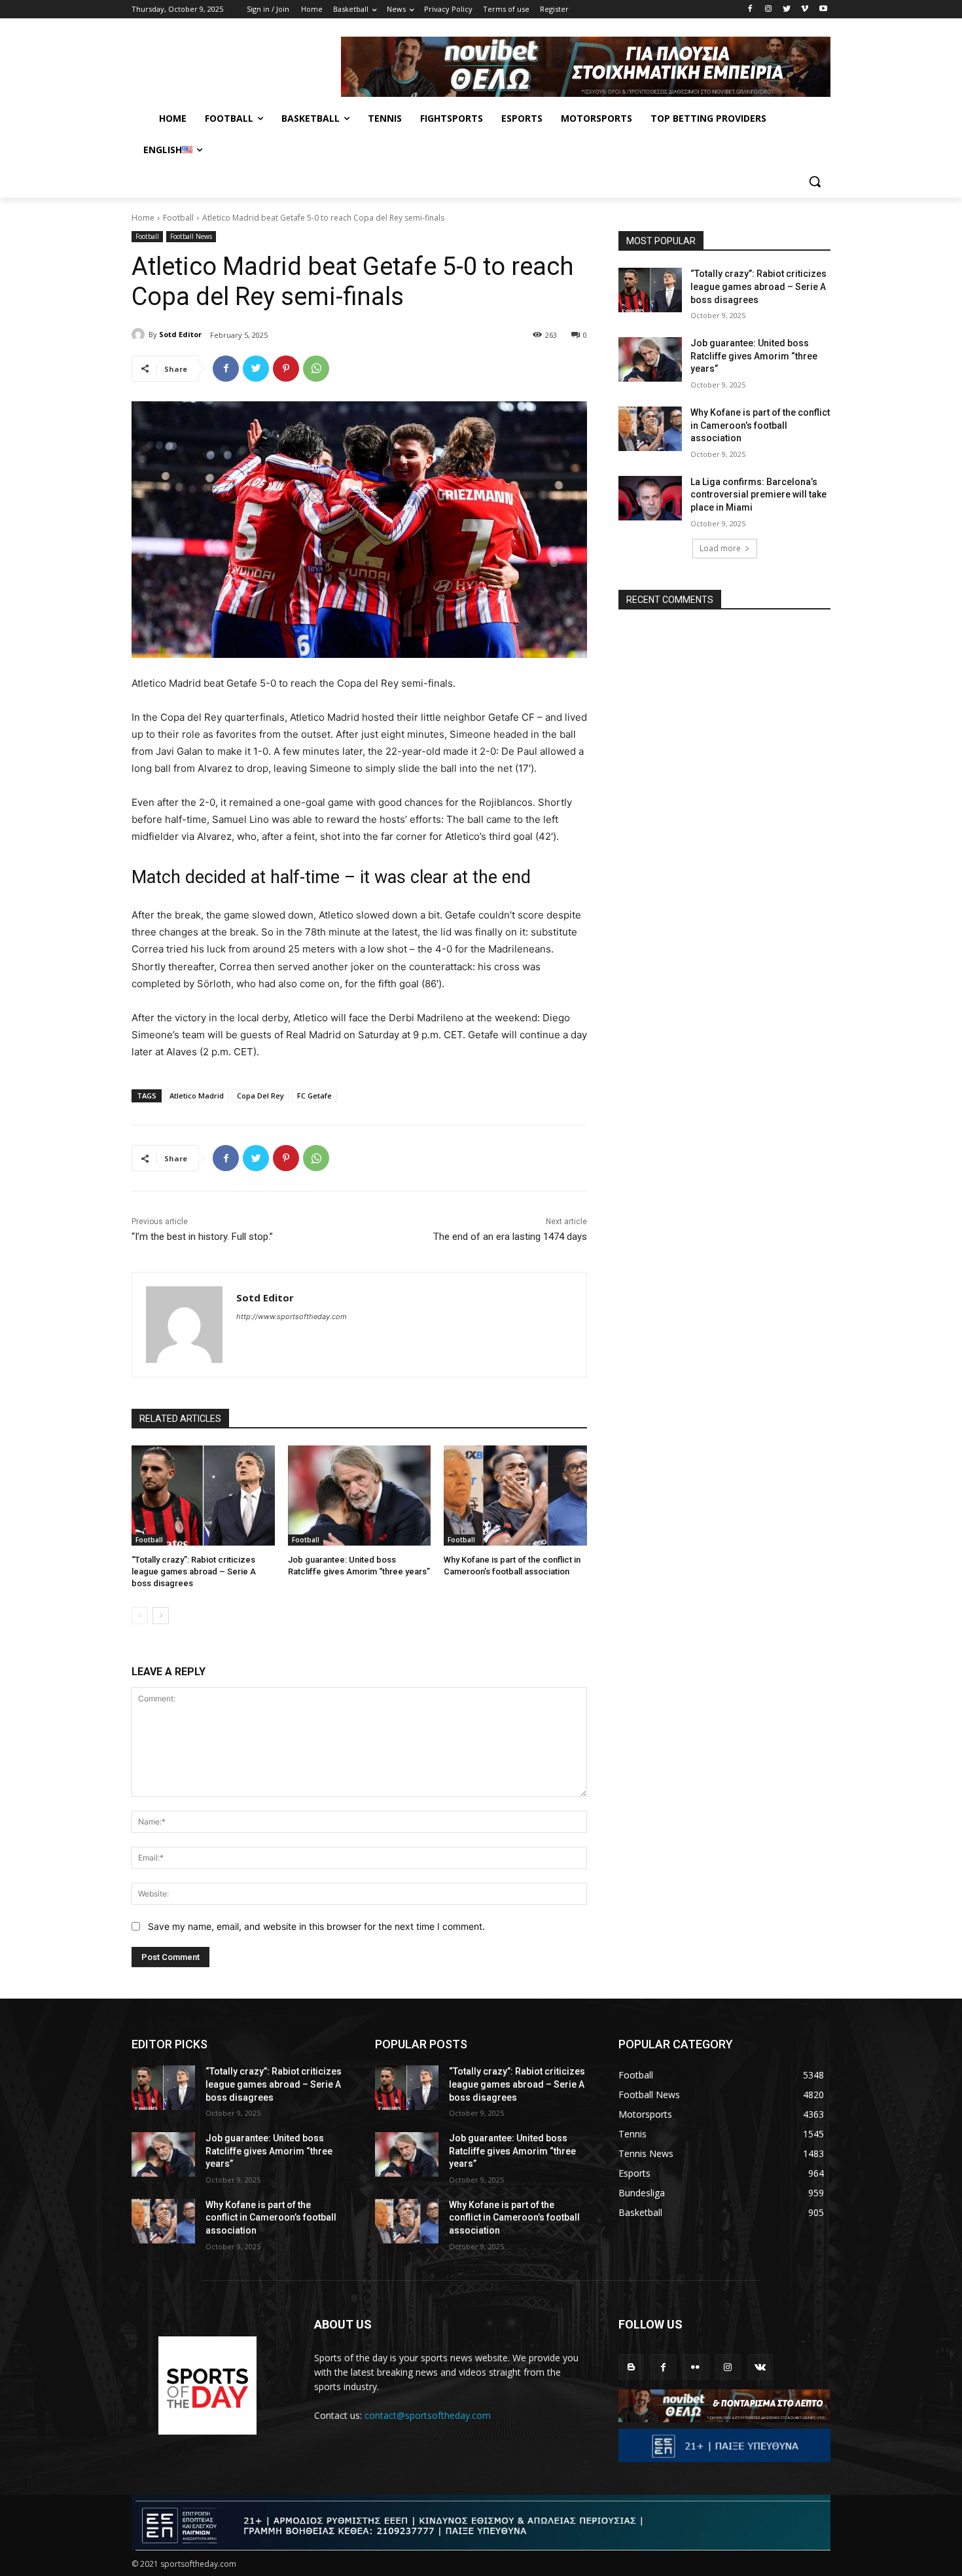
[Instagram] (769, 9)
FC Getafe (314, 1096)
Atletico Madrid (197, 1096)
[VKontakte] (760, 2367)
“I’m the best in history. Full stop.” (202, 1237)
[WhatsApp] (316, 369)
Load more (720, 548)
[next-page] (161, 1616)
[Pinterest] (286, 369)
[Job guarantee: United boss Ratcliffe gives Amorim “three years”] (360, 1496)
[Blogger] (631, 2367)
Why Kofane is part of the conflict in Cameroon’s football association (760, 425)
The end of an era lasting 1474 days (510, 1237)
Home (143, 218)
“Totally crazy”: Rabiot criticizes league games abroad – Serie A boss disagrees (194, 1571)
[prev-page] (140, 1616)
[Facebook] (750, 9)
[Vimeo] (805, 9)
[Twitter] (787, 9)
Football (178, 218)
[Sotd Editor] (140, 335)
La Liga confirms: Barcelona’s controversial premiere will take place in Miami (758, 495)
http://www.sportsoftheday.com (292, 1316)
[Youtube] (823, 9)
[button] (815, 181)
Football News (191, 236)
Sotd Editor (180, 334)
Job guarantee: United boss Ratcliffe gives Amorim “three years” (754, 356)
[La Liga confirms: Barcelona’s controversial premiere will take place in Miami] (650, 498)
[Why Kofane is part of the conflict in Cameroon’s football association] (515, 1496)
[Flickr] (695, 2367)
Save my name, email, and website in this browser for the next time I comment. (316, 1926)
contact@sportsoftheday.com (428, 2415)
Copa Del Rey (260, 1096)
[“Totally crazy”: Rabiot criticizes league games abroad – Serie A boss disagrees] (203, 1496)
